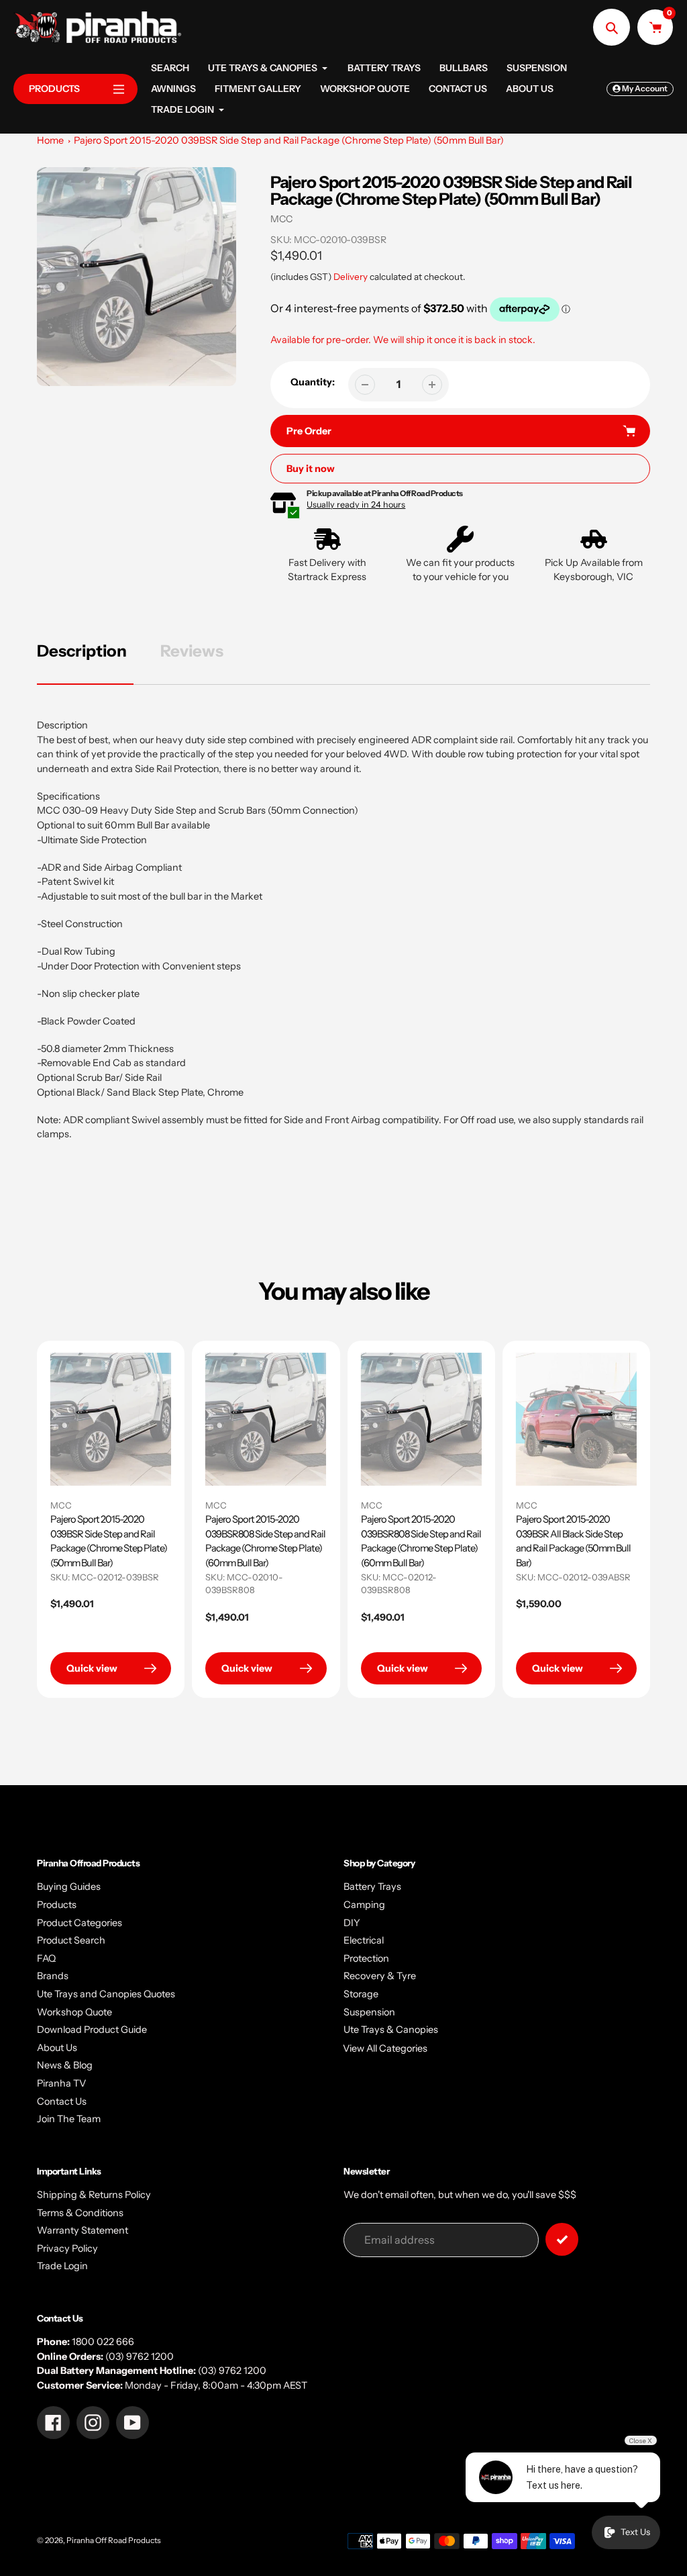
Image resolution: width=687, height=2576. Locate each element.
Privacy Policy (67, 2248)
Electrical (364, 1940)
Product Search (71, 1940)
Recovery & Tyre (380, 1976)
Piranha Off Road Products (114, 2540)
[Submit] (562, 2239)
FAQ (46, 1958)
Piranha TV (61, 2083)
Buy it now (311, 469)
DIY (352, 1923)
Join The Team (69, 2119)
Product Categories (80, 1923)
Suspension (369, 2012)
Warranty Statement (83, 2230)
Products (57, 1905)
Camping (364, 1905)
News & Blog (65, 2065)
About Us (57, 2048)
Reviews (192, 651)
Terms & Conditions (80, 2213)
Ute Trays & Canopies (391, 2030)
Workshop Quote (74, 2012)
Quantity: (313, 382)
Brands (53, 1976)
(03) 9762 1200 (140, 2356)
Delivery (351, 277)
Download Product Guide (92, 2030)
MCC (281, 219)
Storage (361, 1994)
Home (50, 140)
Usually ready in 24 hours (356, 505)
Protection (366, 1958)
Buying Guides (69, 1887)
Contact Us (62, 2101)
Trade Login (62, 2266)
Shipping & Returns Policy (94, 2195)
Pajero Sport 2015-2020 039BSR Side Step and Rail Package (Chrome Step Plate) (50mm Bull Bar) (289, 140)
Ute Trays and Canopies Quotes (106, 1994)
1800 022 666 (103, 2342)
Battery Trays (372, 1887)
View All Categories (385, 2048)
